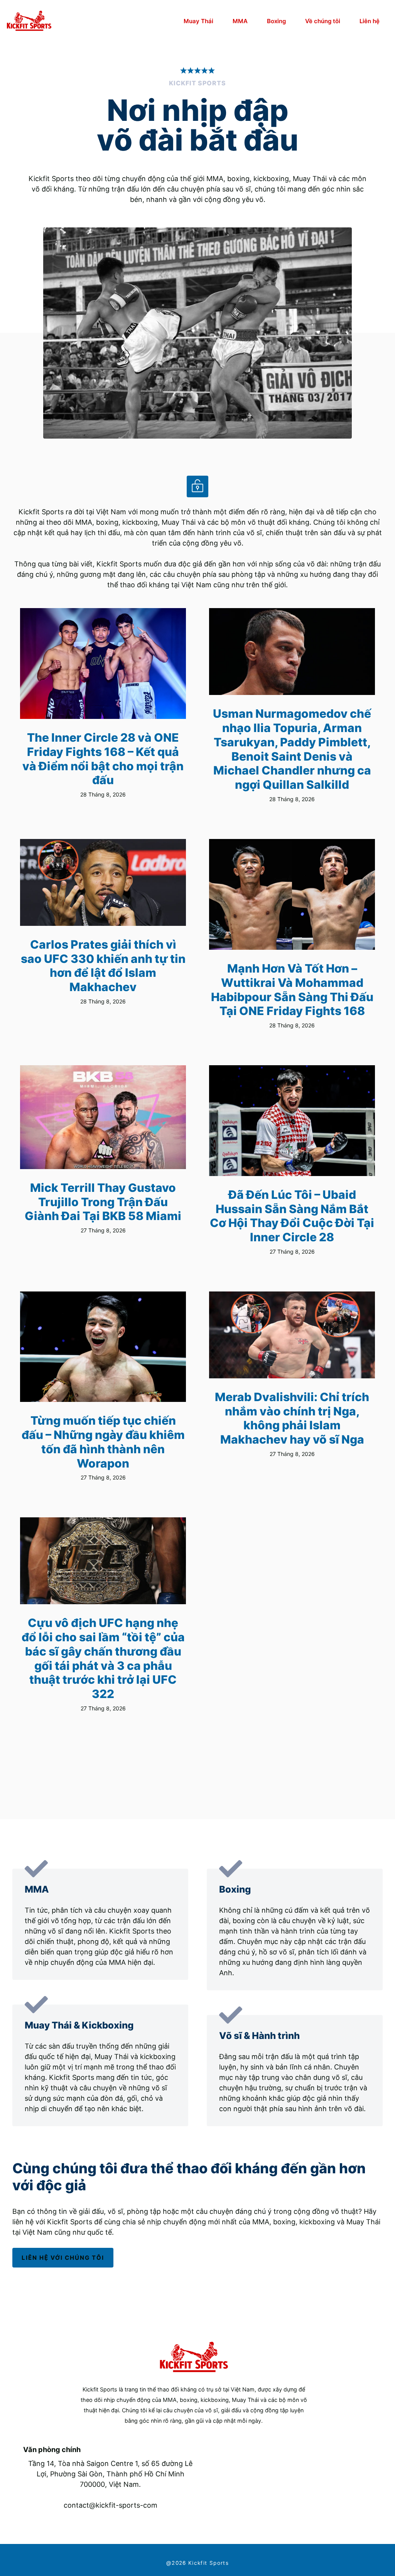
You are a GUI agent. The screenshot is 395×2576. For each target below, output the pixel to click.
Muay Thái (198, 21)
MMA (240, 21)
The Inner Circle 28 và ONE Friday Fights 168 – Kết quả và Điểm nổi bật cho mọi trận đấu (103, 759)
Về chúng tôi (323, 21)
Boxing (276, 21)
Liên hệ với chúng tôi (63, 2258)
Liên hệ (370, 21)
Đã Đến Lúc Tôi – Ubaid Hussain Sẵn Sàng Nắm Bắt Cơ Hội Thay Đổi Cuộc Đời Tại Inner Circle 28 (292, 1216)
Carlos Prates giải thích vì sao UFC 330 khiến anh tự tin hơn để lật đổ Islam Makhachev (103, 966)
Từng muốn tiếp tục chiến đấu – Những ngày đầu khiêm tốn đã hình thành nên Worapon (103, 1442)
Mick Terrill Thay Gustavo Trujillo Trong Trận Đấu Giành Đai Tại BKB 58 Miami (103, 1202)
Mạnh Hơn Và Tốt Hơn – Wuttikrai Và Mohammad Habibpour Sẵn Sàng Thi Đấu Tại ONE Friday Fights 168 (292, 990)
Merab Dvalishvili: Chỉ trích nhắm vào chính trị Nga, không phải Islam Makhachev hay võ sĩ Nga (292, 1418)
